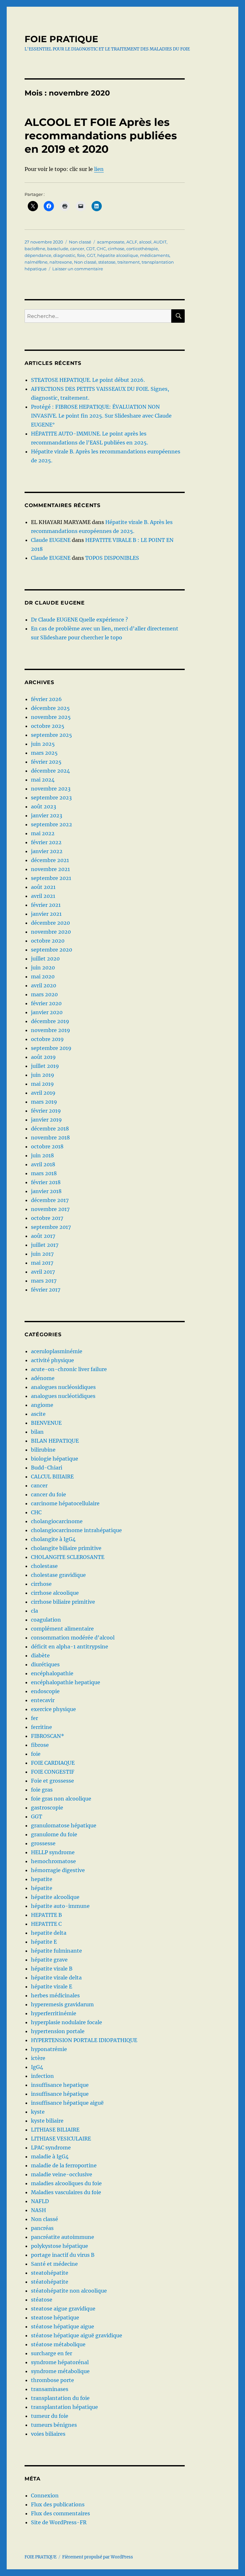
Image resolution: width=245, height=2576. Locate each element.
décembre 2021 (50, 860)
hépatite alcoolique (118, 255)
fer (34, 1718)
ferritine (41, 1727)
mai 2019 (42, 1084)
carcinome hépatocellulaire (65, 1503)
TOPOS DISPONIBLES (112, 558)
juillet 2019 (45, 1066)
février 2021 (46, 905)
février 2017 (46, 1290)
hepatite (42, 1879)
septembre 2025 (52, 735)
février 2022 (46, 842)
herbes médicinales (55, 1995)
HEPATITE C (46, 1924)
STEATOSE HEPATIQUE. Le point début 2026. (88, 380)
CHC (101, 249)
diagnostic (64, 255)
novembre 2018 (50, 1138)
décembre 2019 (50, 1021)
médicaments (155, 255)
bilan (37, 1432)
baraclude (58, 249)
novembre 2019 (51, 1030)
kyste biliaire (47, 2121)
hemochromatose (53, 1861)
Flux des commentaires (60, 2513)
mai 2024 (43, 780)
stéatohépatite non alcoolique (69, 2291)
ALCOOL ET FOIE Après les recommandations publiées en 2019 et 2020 (101, 135)
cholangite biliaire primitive (66, 1548)
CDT (90, 249)
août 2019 (43, 1057)
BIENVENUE (46, 1423)
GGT (91, 255)
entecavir (43, 1700)
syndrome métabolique (60, 2371)
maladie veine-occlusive (62, 2174)
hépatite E (44, 1942)
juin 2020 (43, 968)
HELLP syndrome (53, 1852)
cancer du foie (48, 1494)
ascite (38, 1414)
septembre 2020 (52, 950)
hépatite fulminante (56, 1951)
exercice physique (53, 1709)
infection (42, 2076)
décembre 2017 (50, 1200)
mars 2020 (44, 994)
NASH (38, 2210)
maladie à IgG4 (50, 2156)
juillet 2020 (45, 959)
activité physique (52, 1360)
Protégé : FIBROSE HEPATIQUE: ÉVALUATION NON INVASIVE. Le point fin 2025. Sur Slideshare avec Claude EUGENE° (101, 416)
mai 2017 (42, 1263)
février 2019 (46, 1111)
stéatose (107, 262)
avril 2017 (43, 1272)
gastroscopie (47, 1808)
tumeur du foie (50, 2416)
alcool (145, 242)
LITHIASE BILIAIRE (55, 2130)
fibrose (40, 1745)
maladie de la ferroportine (64, 2165)
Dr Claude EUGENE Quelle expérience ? (79, 620)
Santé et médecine (54, 2264)
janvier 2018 (46, 1191)
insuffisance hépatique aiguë (67, 2103)
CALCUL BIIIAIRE (52, 1477)
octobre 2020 (48, 941)
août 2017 (43, 1236)
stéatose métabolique (58, 2344)
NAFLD (40, 2201)
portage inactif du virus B (63, 2255)
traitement (129, 262)
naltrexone (61, 262)
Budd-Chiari (47, 1468)
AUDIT (160, 242)
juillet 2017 (45, 1245)
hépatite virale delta (56, 1978)
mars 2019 (44, 1102)
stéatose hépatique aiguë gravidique (77, 2335)
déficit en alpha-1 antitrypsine (70, 1647)
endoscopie (45, 1691)
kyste (38, 2112)
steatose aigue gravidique (63, 2309)
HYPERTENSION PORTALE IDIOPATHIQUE (84, 2040)
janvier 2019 (46, 1120)
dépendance (38, 255)
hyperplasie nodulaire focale (67, 2022)
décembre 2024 (50, 771)
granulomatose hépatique (64, 1825)
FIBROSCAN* (48, 1736)
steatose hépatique (55, 2318)
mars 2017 (44, 1281)
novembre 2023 (51, 789)
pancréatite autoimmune (63, 2237)
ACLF (132, 242)
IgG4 (37, 2067)
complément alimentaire (62, 1629)
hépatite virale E (52, 1986)
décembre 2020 (50, 923)
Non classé (80, 242)
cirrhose (116, 249)
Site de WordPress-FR (59, 2522)
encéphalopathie (52, 1673)
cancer (77, 249)
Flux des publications (58, 2504)
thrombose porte (52, 2380)
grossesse (43, 1843)
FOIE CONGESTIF (53, 1772)
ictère (38, 2058)
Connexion (45, 2495)
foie (81, 255)
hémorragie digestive (58, 1870)
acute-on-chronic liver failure (69, 1369)
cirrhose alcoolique (55, 1593)
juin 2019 (43, 1075)
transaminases (50, 2389)
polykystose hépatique (59, 2246)
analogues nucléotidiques (63, 1396)
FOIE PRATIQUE (61, 39)
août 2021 (43, 887)
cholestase (44, 1566)
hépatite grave (49, 1960)
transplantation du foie (60, 2398)
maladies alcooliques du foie (66, 2183)
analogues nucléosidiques (63, 1387)
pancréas (42, 2228)
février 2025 (46, 762)
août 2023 (44, 806)
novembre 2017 (50, 1209)
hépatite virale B (52, 1969)
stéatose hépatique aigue (63, 2326)
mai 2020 (43, 976)
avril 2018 (43, 1164)
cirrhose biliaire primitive (63, 1602)
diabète (40, 1655)
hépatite (42, 1888)
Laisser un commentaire (78, 269)
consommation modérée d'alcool (73, 1638)
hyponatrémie (49, 2049)
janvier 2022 (47, 851)
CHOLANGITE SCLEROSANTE (68, 1557)
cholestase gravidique (58, 1575)
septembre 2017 (51, 1227)
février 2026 (46, 699)
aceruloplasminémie (57, 1351)
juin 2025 (43, 744)
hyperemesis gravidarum (62, 2004)
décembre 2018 (50, 1129)
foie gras (42, 1790)
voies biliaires (48, 2434)
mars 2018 (44, 1173)
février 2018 (46, 1182)
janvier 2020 (47, 1012)
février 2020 (46, 1003)
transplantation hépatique (64, 2407)
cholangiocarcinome (57, 1521)
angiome (42, 1405)
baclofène (35, 249)
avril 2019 (43, 1093)
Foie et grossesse (52, 1781)
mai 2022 (43, 833)
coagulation (46, 1620)
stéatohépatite (50, 2282)
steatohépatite (50, 2273)
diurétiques (45, 1664)
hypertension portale (58, 2031)
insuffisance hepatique (60, 2085)
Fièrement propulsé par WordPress (98, 2557)
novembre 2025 (51, 717)
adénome (43, 1378)
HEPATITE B (46, 1915)
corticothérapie (142, 249)
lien (99, 169)
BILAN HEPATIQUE (55, 1441)
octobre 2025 (48, 726)
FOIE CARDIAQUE (53, 1763)
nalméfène (36, 262)
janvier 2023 (47, 815)
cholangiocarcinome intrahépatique (76, 1530)
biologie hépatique (55, 1459)
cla (34, 1611)
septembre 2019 (51, 1048)
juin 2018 (42, 1155)
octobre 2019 (47, 1039)
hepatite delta (49, 1933)
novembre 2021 (50, 869)
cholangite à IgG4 (53, 1539)
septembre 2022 (52, 824)
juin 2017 (42, 1254)
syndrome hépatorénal (60, 2362)
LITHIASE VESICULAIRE (61, 2139)
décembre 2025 (50, 708)
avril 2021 (43, 896)
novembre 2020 (51, 932)
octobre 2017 (47, 1218)
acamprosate (111, 242)
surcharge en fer (52, 2353)
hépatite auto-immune (60, 1906)
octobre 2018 (47, 1146)
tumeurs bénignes (54, 2425)
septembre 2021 (51, 878)
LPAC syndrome (51, 2148)
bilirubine (43, 1450)
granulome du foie (54, 1834)
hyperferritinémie (54, 2013)
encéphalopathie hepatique (66, 1682)
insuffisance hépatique (60, 2094)
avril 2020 (44, 985)
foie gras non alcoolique (61, 1799)
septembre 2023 (51, 798)
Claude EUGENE (51, 540)
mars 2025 (44, 753)
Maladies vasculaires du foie (66, 2192)
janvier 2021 (46, 914)
